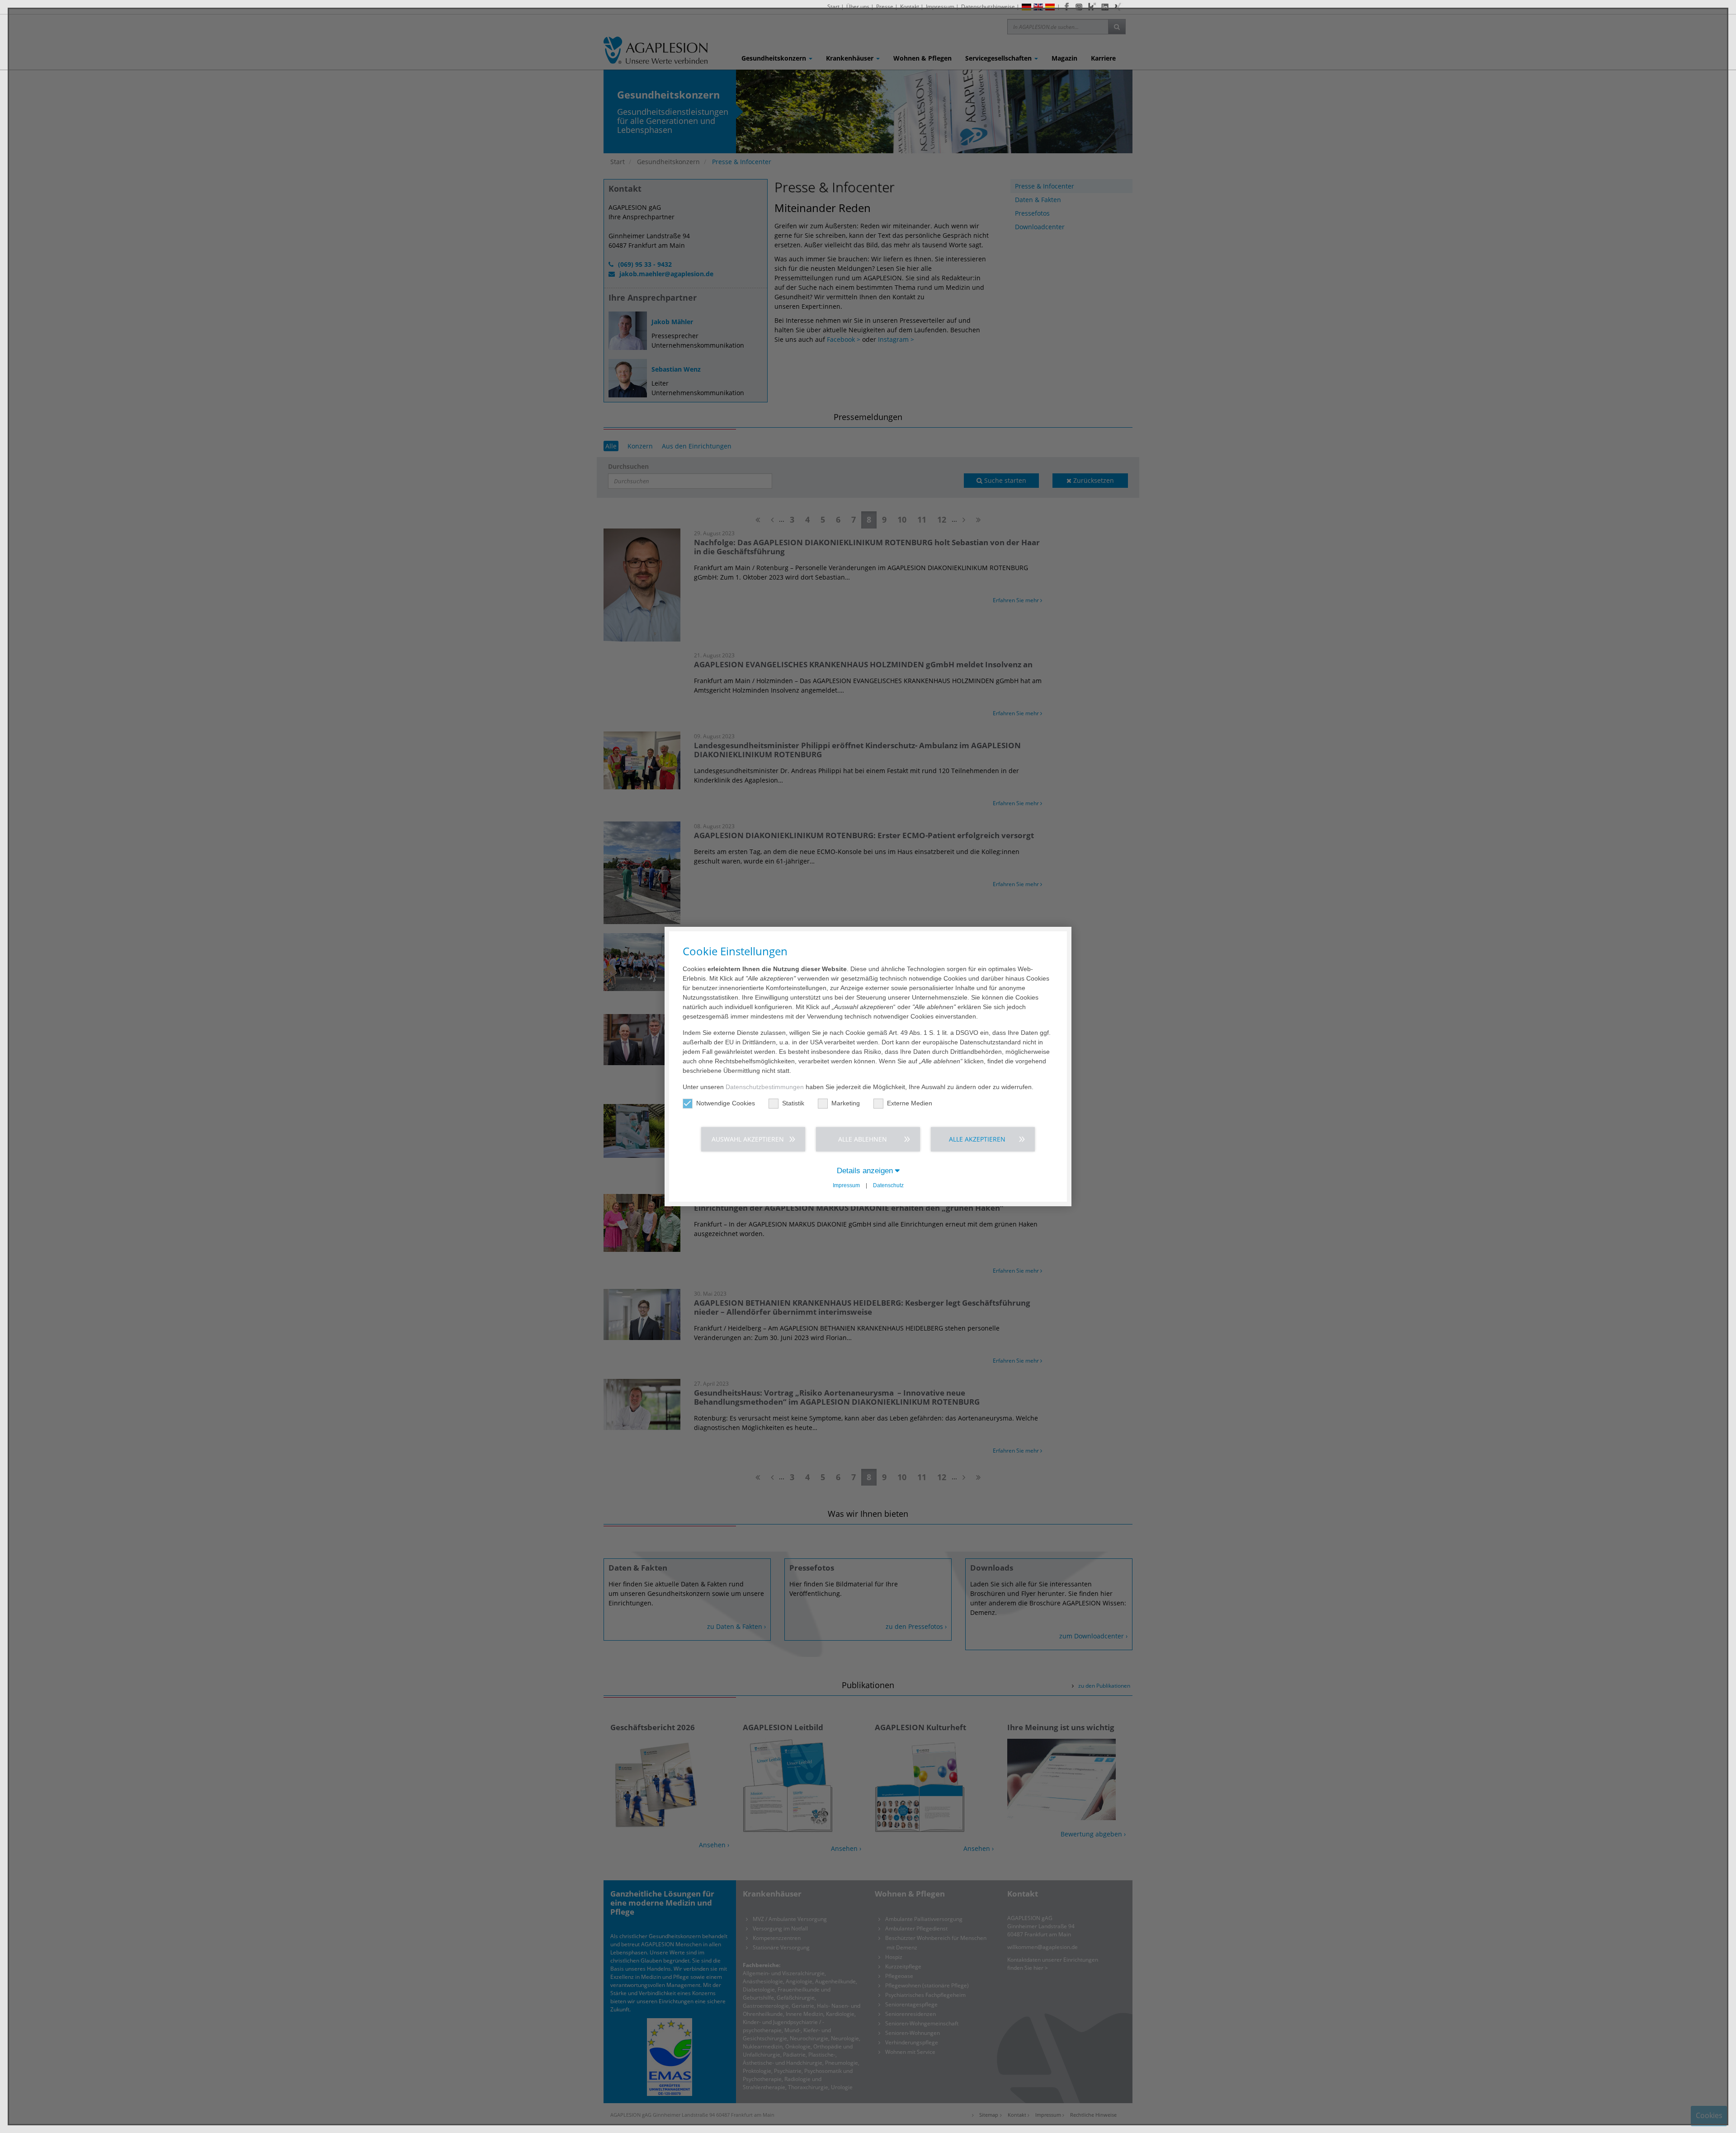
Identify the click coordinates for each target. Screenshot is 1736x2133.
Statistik (793, 1103)
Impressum (846, 1185)
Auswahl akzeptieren (748, 1139)
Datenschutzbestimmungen (765, 1087)
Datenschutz (888, 1185)
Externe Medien (910, 1103)
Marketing (846, 1103)
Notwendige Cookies (726, 1103)
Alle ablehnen (863, 1139)
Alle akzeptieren (977, 1139)
